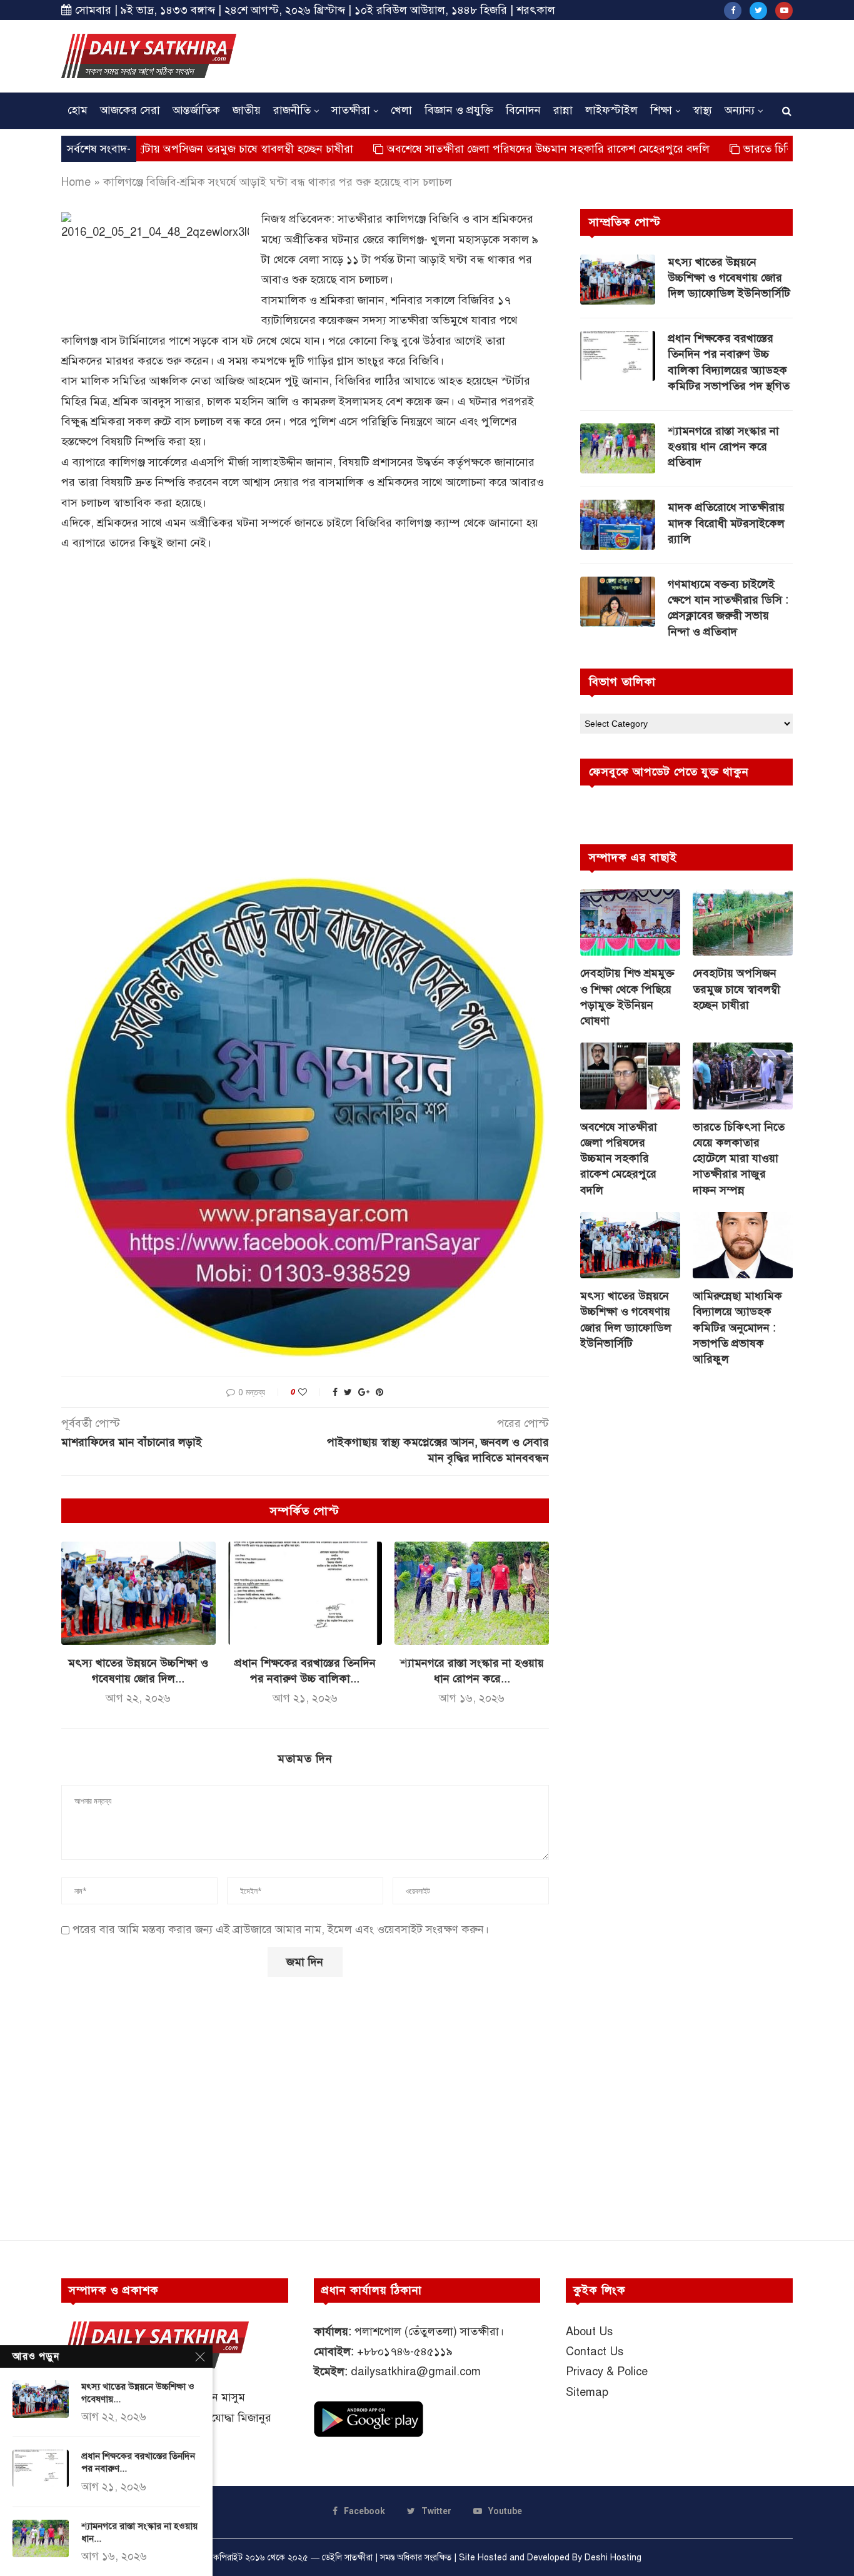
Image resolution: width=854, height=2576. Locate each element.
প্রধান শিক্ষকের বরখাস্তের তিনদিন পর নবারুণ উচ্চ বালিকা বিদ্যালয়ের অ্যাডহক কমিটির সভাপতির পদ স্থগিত (729, 362)
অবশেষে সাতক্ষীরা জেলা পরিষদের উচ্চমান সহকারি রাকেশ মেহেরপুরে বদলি (476, 149)
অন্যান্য (740, 110)
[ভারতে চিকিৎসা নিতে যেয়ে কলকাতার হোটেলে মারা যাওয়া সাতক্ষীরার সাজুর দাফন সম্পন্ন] (743, 1076)
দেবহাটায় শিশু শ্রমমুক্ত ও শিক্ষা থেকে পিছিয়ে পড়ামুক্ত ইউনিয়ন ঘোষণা (627, 997)
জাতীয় (247, 110)
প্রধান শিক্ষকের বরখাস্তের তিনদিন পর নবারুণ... (138, 2462)
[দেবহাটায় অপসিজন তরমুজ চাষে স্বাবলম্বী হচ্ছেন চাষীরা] (743, 923)
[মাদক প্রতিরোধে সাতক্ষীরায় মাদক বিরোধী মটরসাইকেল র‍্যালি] (618, 525)
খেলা (401, 110)
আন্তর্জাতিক (196, 110)
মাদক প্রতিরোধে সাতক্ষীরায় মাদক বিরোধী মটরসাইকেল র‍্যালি (726, 523)
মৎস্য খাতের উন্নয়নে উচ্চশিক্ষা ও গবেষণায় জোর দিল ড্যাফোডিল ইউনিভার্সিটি (729, 278)
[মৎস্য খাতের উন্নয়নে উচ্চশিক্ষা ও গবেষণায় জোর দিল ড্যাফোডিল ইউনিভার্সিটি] (138, 1593)
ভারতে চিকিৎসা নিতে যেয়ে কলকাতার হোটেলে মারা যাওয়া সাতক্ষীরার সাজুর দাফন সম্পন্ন (739, 1159)
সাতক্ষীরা (351, 110)
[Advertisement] (565, 54)
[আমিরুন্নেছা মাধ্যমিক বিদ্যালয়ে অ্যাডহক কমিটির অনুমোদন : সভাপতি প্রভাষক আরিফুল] (743, 1245)
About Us (589, 2331)
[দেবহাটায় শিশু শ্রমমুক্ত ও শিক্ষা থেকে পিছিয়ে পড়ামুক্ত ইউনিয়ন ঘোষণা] (630, 923)
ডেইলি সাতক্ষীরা (347, 2558)
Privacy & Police (607, 2371)
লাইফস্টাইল (611, 110)
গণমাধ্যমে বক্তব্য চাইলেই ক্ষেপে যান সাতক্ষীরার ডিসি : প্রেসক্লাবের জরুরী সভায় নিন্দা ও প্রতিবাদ (728, 608)
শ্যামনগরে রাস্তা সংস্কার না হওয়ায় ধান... (139, 2532)
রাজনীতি (292, 110)
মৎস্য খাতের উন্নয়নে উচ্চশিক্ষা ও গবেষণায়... (138, 2393)
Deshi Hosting (613, 2558)
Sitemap (587, 2392)
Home (76, 182)
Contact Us (595, 2351)
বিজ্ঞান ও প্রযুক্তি (459, 110)
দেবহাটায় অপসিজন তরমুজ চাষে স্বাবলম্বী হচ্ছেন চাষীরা (164, 149)
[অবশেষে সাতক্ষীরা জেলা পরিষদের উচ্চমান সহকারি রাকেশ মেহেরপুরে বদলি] (630, 1076)
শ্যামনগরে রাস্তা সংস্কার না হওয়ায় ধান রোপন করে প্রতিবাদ (723, 447)
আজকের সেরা (130, 110)
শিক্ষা (661, 110)
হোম (78, 110)
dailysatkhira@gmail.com (416, 2371)
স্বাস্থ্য (702, 110)
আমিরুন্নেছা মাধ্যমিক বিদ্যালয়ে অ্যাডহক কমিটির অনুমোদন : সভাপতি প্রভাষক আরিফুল (737, 1327)
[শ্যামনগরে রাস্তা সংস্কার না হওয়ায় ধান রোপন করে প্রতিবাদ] (472, 1593)
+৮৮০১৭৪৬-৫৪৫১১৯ (405, 2351)
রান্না (563, 110)
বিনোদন (523, 110)
